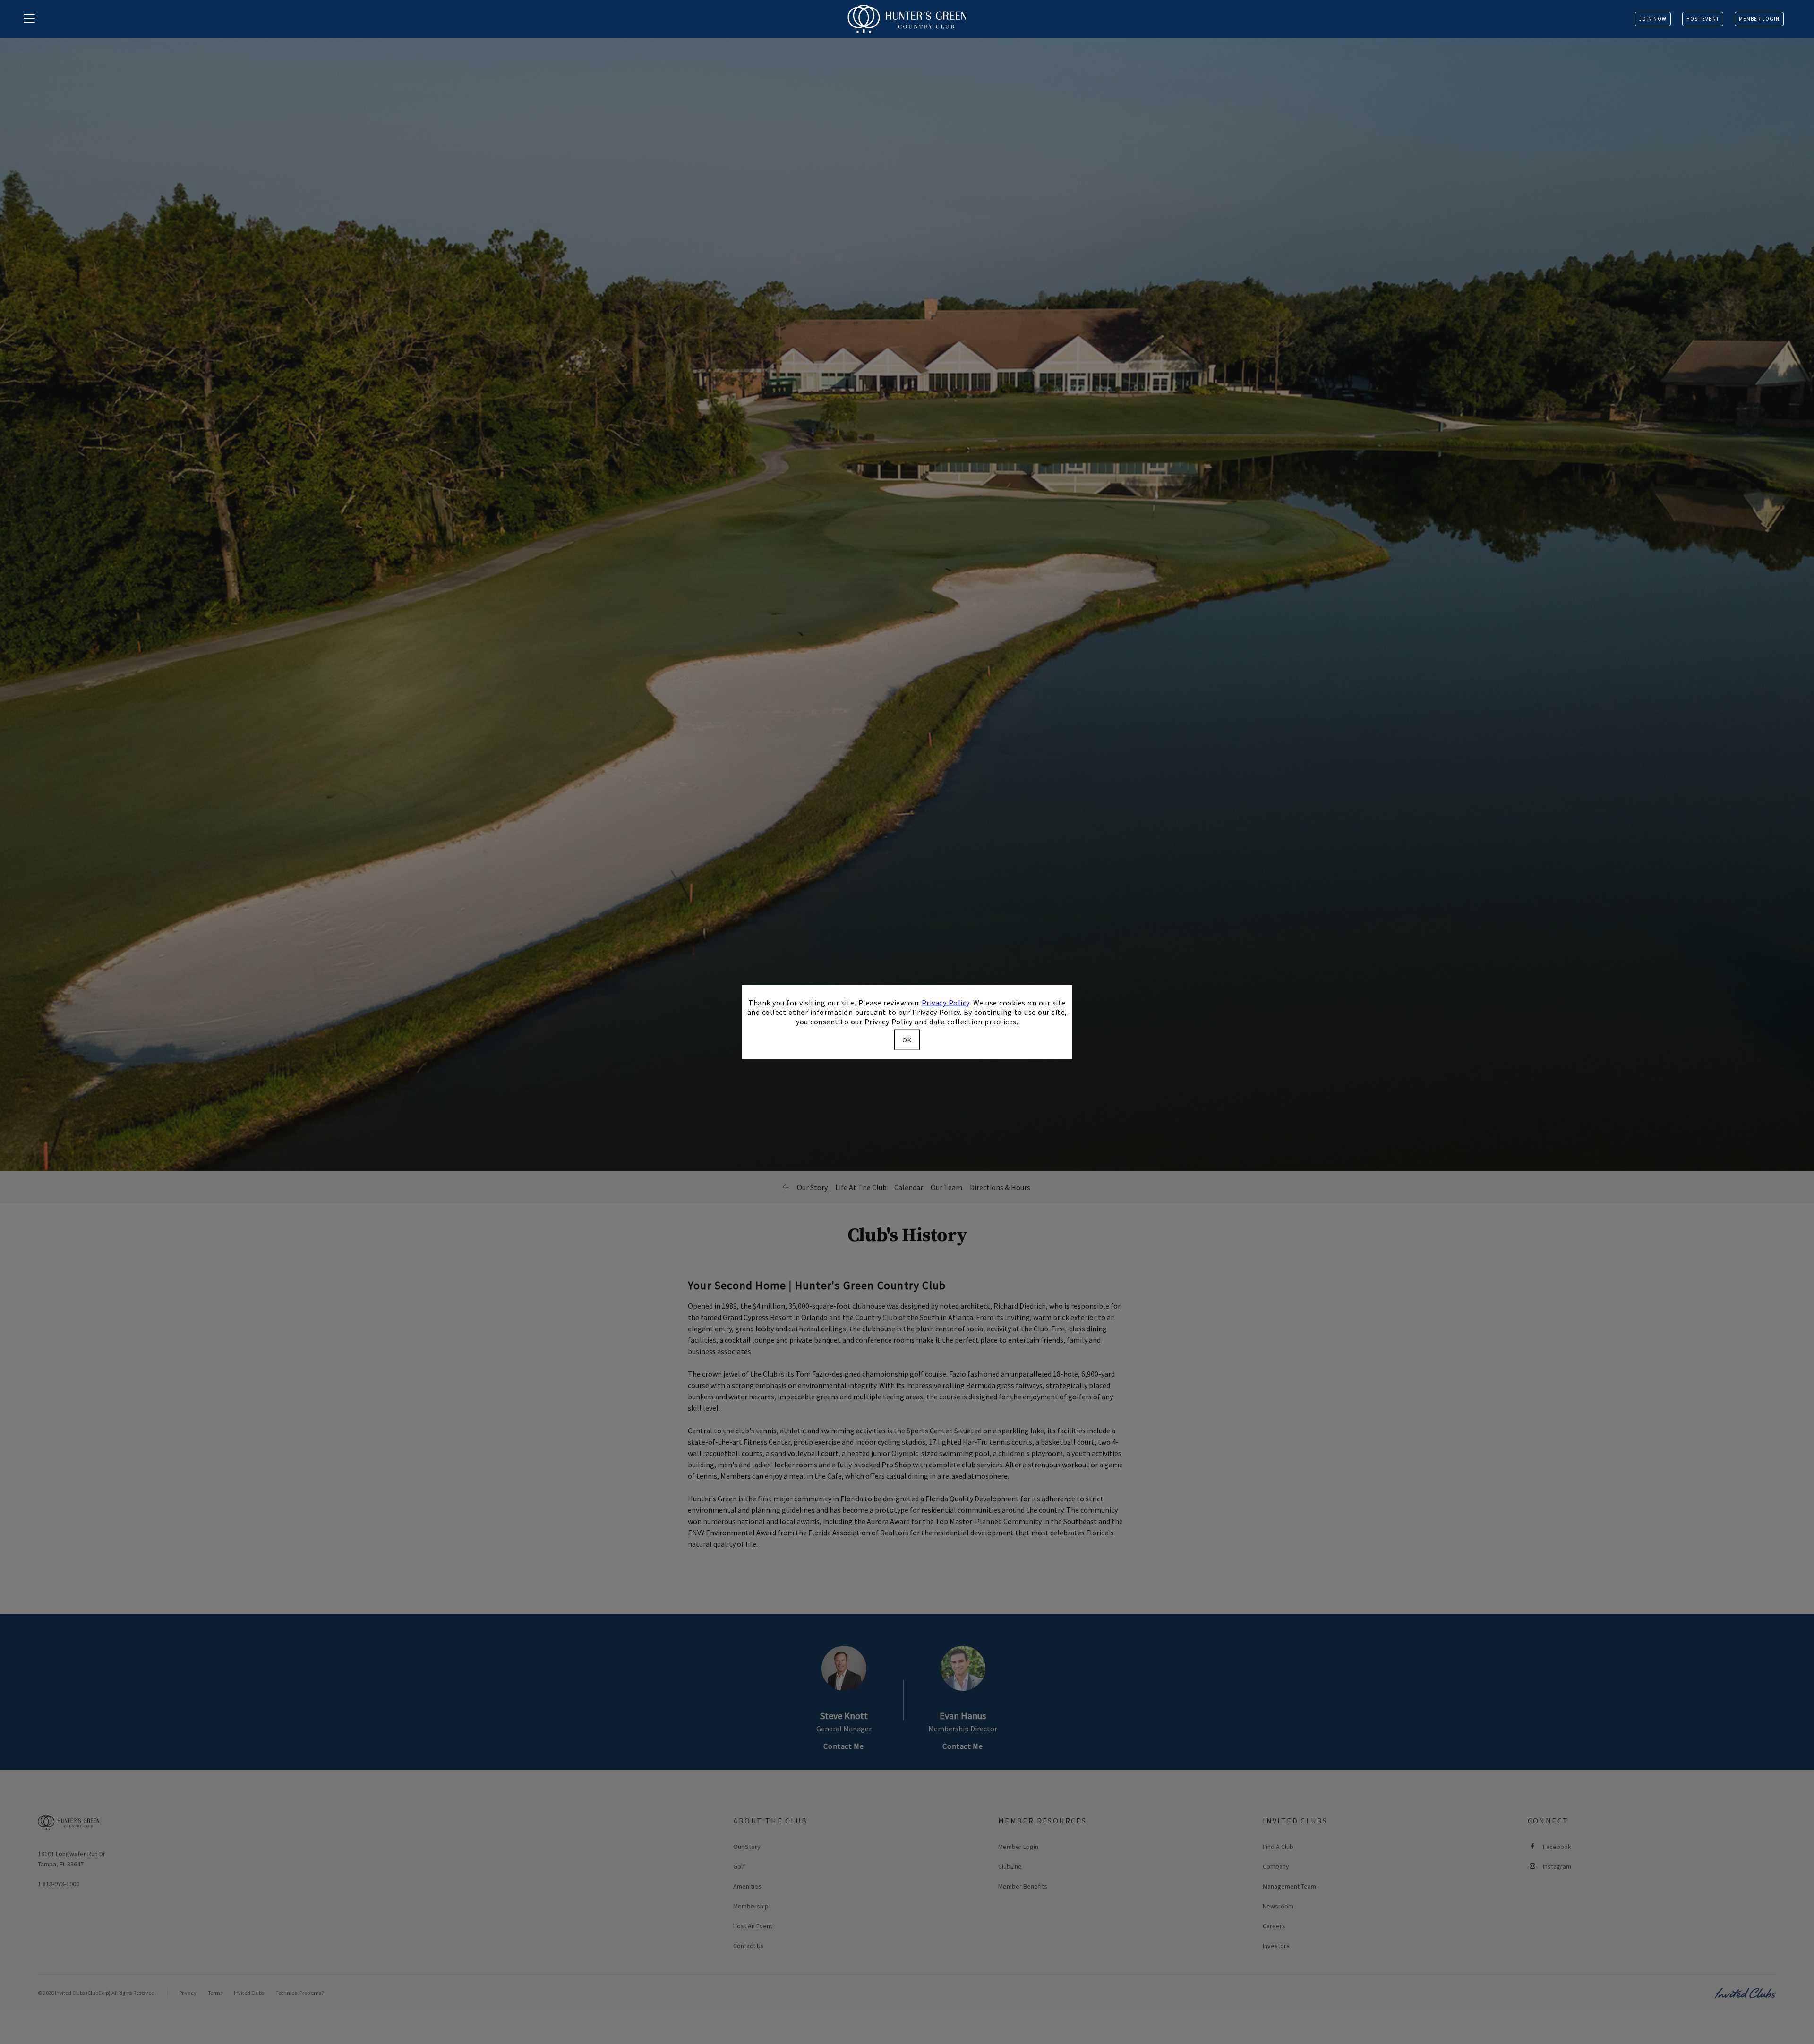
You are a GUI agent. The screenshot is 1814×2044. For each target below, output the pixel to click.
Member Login (1759, 19)
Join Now (1653, 19)
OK (907, 1039)
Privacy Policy (946, 1003)
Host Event (1703, 19)
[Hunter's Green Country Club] (907, 19)
